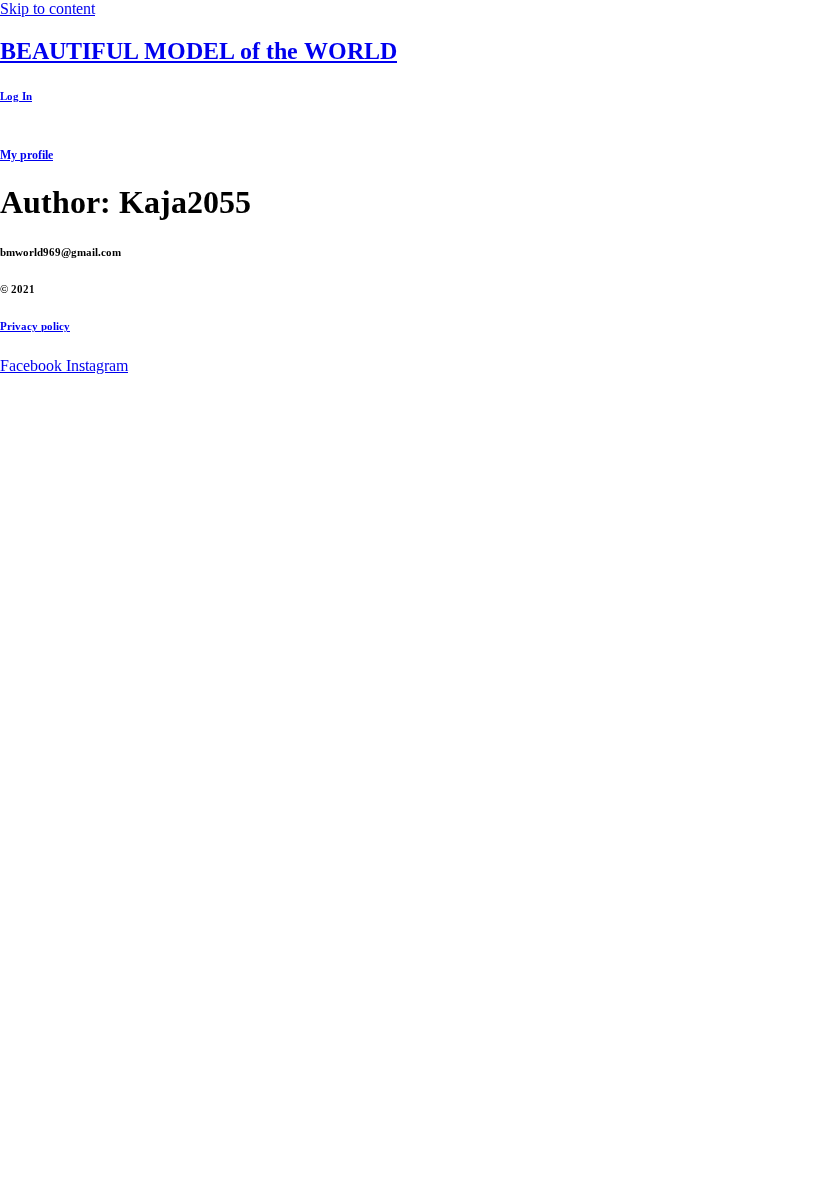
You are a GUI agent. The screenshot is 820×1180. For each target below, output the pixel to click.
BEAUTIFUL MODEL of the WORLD (198, 51)
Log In (16, 96)
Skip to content (47, 8)
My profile (26, 155)
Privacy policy (35, 326)
